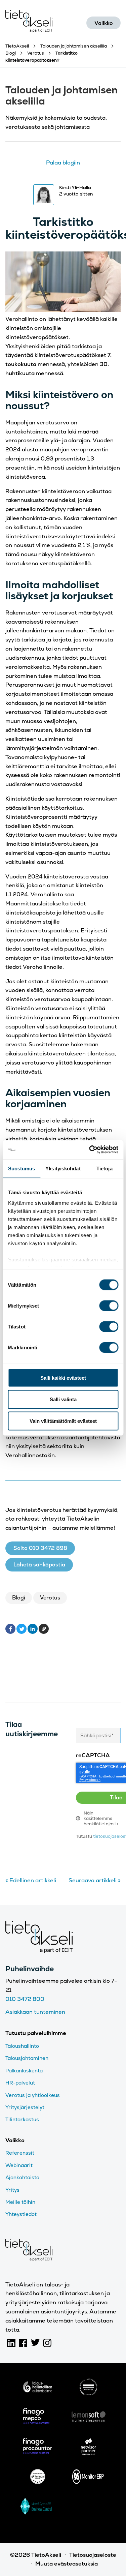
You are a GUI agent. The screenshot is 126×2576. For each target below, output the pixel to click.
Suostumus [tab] (22, 1168)
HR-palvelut (20, 2083)
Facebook (23, 2343)
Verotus (50, 1598)
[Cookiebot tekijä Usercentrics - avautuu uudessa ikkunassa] (90, 1150)
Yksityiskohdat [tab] (63, 1168)
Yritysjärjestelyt (25, 2107)
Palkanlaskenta (24, 2071)
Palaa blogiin (63, 163)
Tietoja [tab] (104, 1168)
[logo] (37, 2388)
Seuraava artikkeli (95, 1880)
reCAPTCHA (93, 1755)
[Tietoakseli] (29, 23)
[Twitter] (22, 1629)
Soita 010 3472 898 (40, 1548)
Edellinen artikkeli (31, 1880)
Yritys (12, 2190)
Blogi (19, 1598)
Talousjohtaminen (27, 2058)
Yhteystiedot (21, 2214)
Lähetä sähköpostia (39, 1565)
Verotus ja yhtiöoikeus (33, 2095)
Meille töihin (20, 2202)
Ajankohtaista (22, 2177)
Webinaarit (19, 2165)
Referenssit (20, 2153)
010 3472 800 (25, 1999)
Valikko (104, 23)
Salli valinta (63, 1399)
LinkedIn (11, 2343)
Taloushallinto (22, 2046)
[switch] (109, 1306)
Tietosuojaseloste (93, 2555)
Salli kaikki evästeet (63, 1377)
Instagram (47, 2343)
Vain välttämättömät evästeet (63, 1421)
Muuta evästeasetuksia (67, 2564)
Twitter (35, 2343)
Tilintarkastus (22, 2119)
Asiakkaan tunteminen (35, 2012)
